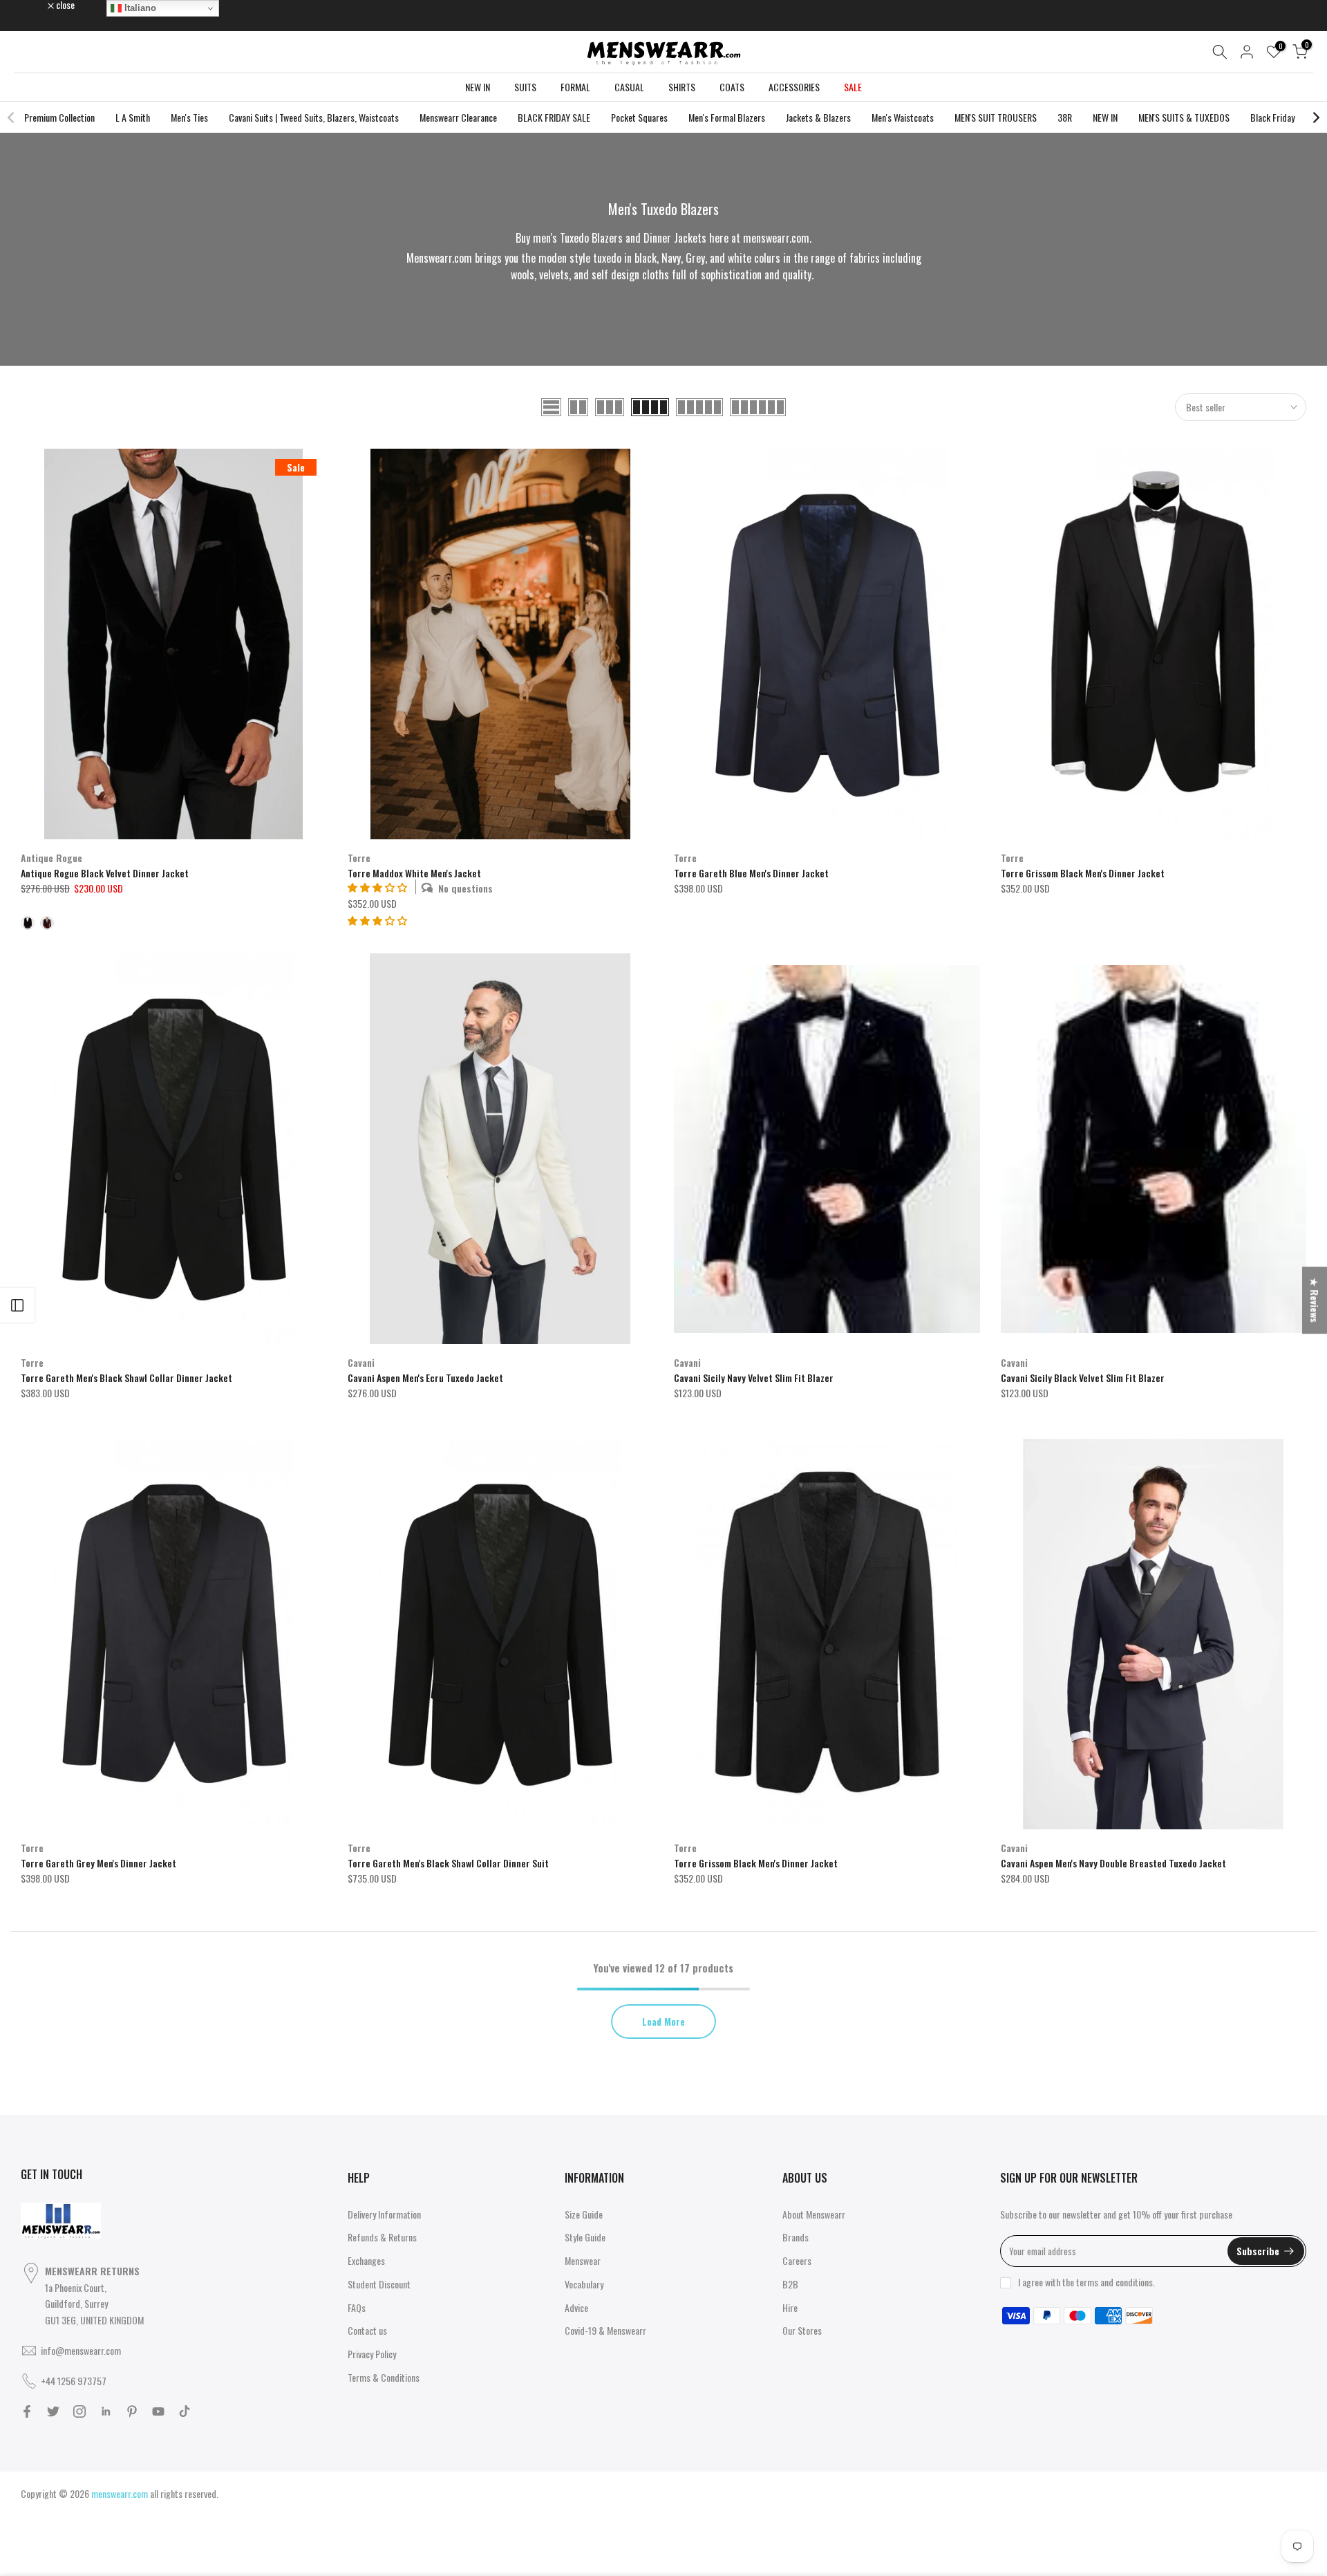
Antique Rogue (51, 858)
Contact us (367, 2330)
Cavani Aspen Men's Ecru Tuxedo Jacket (425, 1378)
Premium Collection (59, 117)
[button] (377, 920)
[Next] (1315, 118)
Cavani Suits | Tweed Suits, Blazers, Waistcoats (314, 117)
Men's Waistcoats (903, 117)
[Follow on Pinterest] (132, 2411)
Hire (790, 2307)
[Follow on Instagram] (79, 2411)
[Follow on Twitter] (53, 2411)
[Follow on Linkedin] (106, 2411)
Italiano (139, 8)
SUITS (525, 87)
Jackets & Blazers (818, 117)
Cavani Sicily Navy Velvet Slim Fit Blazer (754, 1378)
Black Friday (1272, 117)
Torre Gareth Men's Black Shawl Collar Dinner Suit (448, 1863)
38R (1065, 117)
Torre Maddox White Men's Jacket (414, 873)
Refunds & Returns (382, 2237)
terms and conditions (1114, 2282)
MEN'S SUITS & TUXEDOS (1184, 117)
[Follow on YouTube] (158, 2411)
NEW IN (478, 87)
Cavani (361, 1362)
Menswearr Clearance (458, 117)
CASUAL (629, 87)
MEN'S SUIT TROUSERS (996, 117)
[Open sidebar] (17, 1305)
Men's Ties (189, 117)
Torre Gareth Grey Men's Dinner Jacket (98, 1863)
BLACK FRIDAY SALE (554, 117)
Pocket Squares (639, 117)
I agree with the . (1086, 2282)
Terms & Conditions (384, 2377)
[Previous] (12, 118)
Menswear (583, 2260)
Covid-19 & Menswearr (605, 2330)
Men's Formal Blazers (727, 117)
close (37, 5)
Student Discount (379, 2284)
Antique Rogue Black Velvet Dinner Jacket (105, 873)
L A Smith (133, 117)
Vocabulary (584, 2284)
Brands (796, 2237)
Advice (576, 2307)
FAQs (357, 2307)
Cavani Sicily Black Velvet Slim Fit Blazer (1083, 1378)
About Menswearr (814, 2214)
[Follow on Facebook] (27, 2411)
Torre (359, 858)
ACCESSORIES (794, 87)
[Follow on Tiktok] (185, 2411)
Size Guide (584, 2214)
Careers (797, 2260)
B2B (790, 2284)
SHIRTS (682, 87)
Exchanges (366, 2260)
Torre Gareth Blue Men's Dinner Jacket (751, 873)
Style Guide (585, 2237)
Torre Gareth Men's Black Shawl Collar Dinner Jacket (126, 1378)
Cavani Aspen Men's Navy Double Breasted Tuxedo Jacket (1113, 1863)
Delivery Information (384, 2214)
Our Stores (802, 2330)
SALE (853, 87)
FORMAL (575, 87)
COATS (732, 87)
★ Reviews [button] (1315, 1300)
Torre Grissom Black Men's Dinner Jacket (1083, 873)
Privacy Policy (372, 2354)
